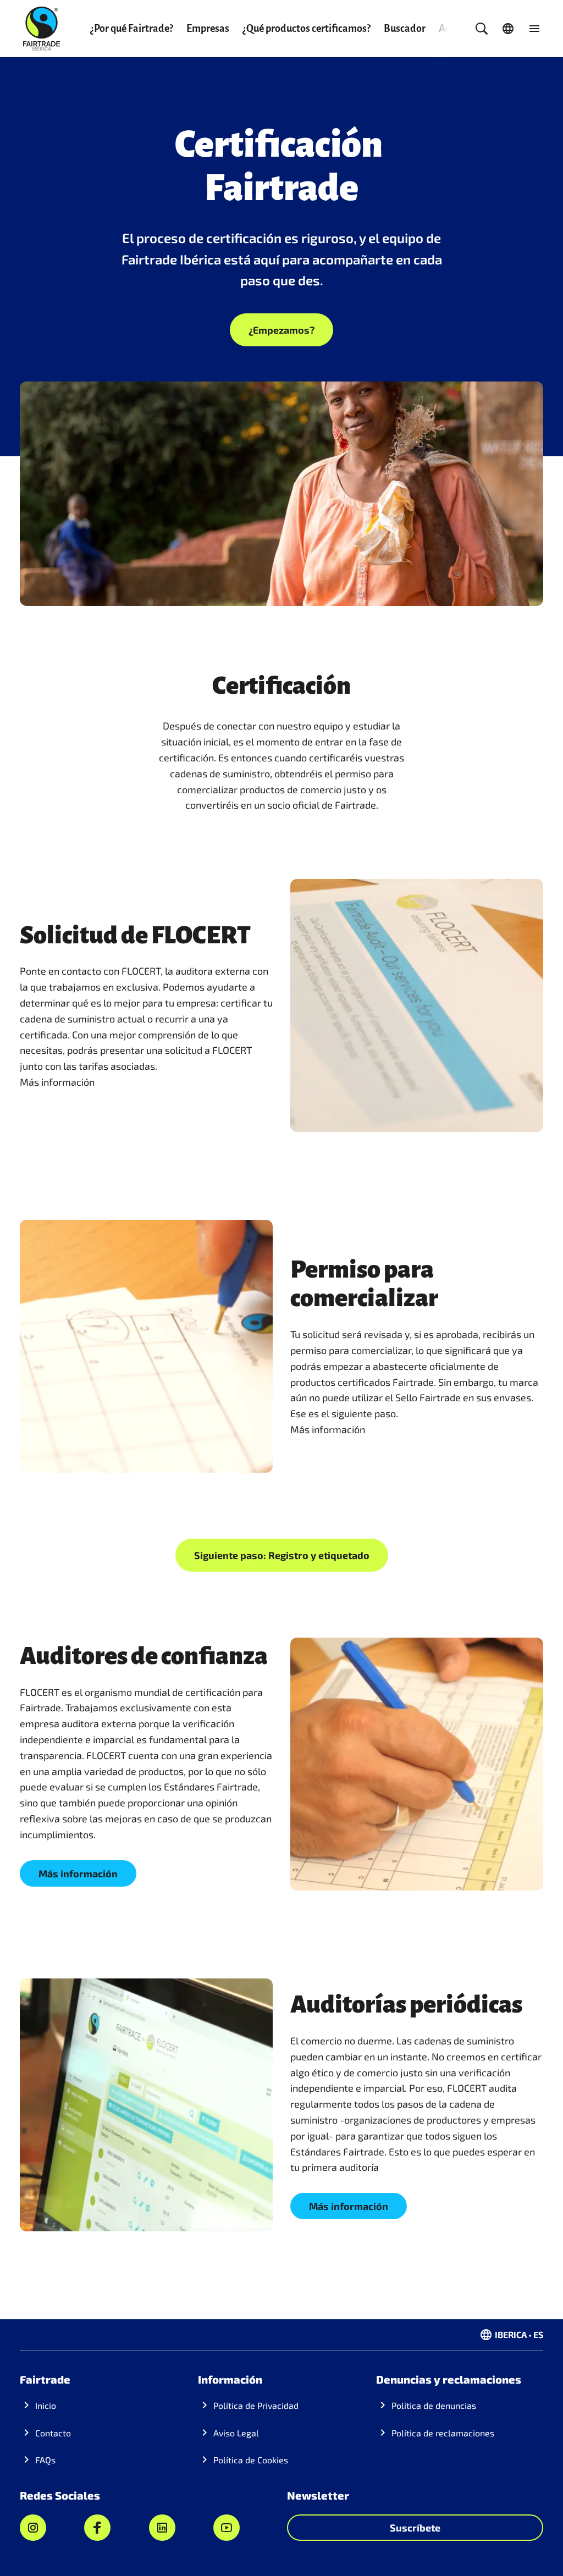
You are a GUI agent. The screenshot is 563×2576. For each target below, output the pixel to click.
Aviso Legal (236, 2433)
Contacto (53, 2433)
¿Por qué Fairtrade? (132, 29)
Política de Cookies (251, 2460)
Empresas (208, 29)
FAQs (45, 2460)
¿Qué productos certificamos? (307, 29)
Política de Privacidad (256, 2405)
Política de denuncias (434, 2405)
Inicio (46, 2405)
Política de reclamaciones (443, 2433)
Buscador (405, 29)
